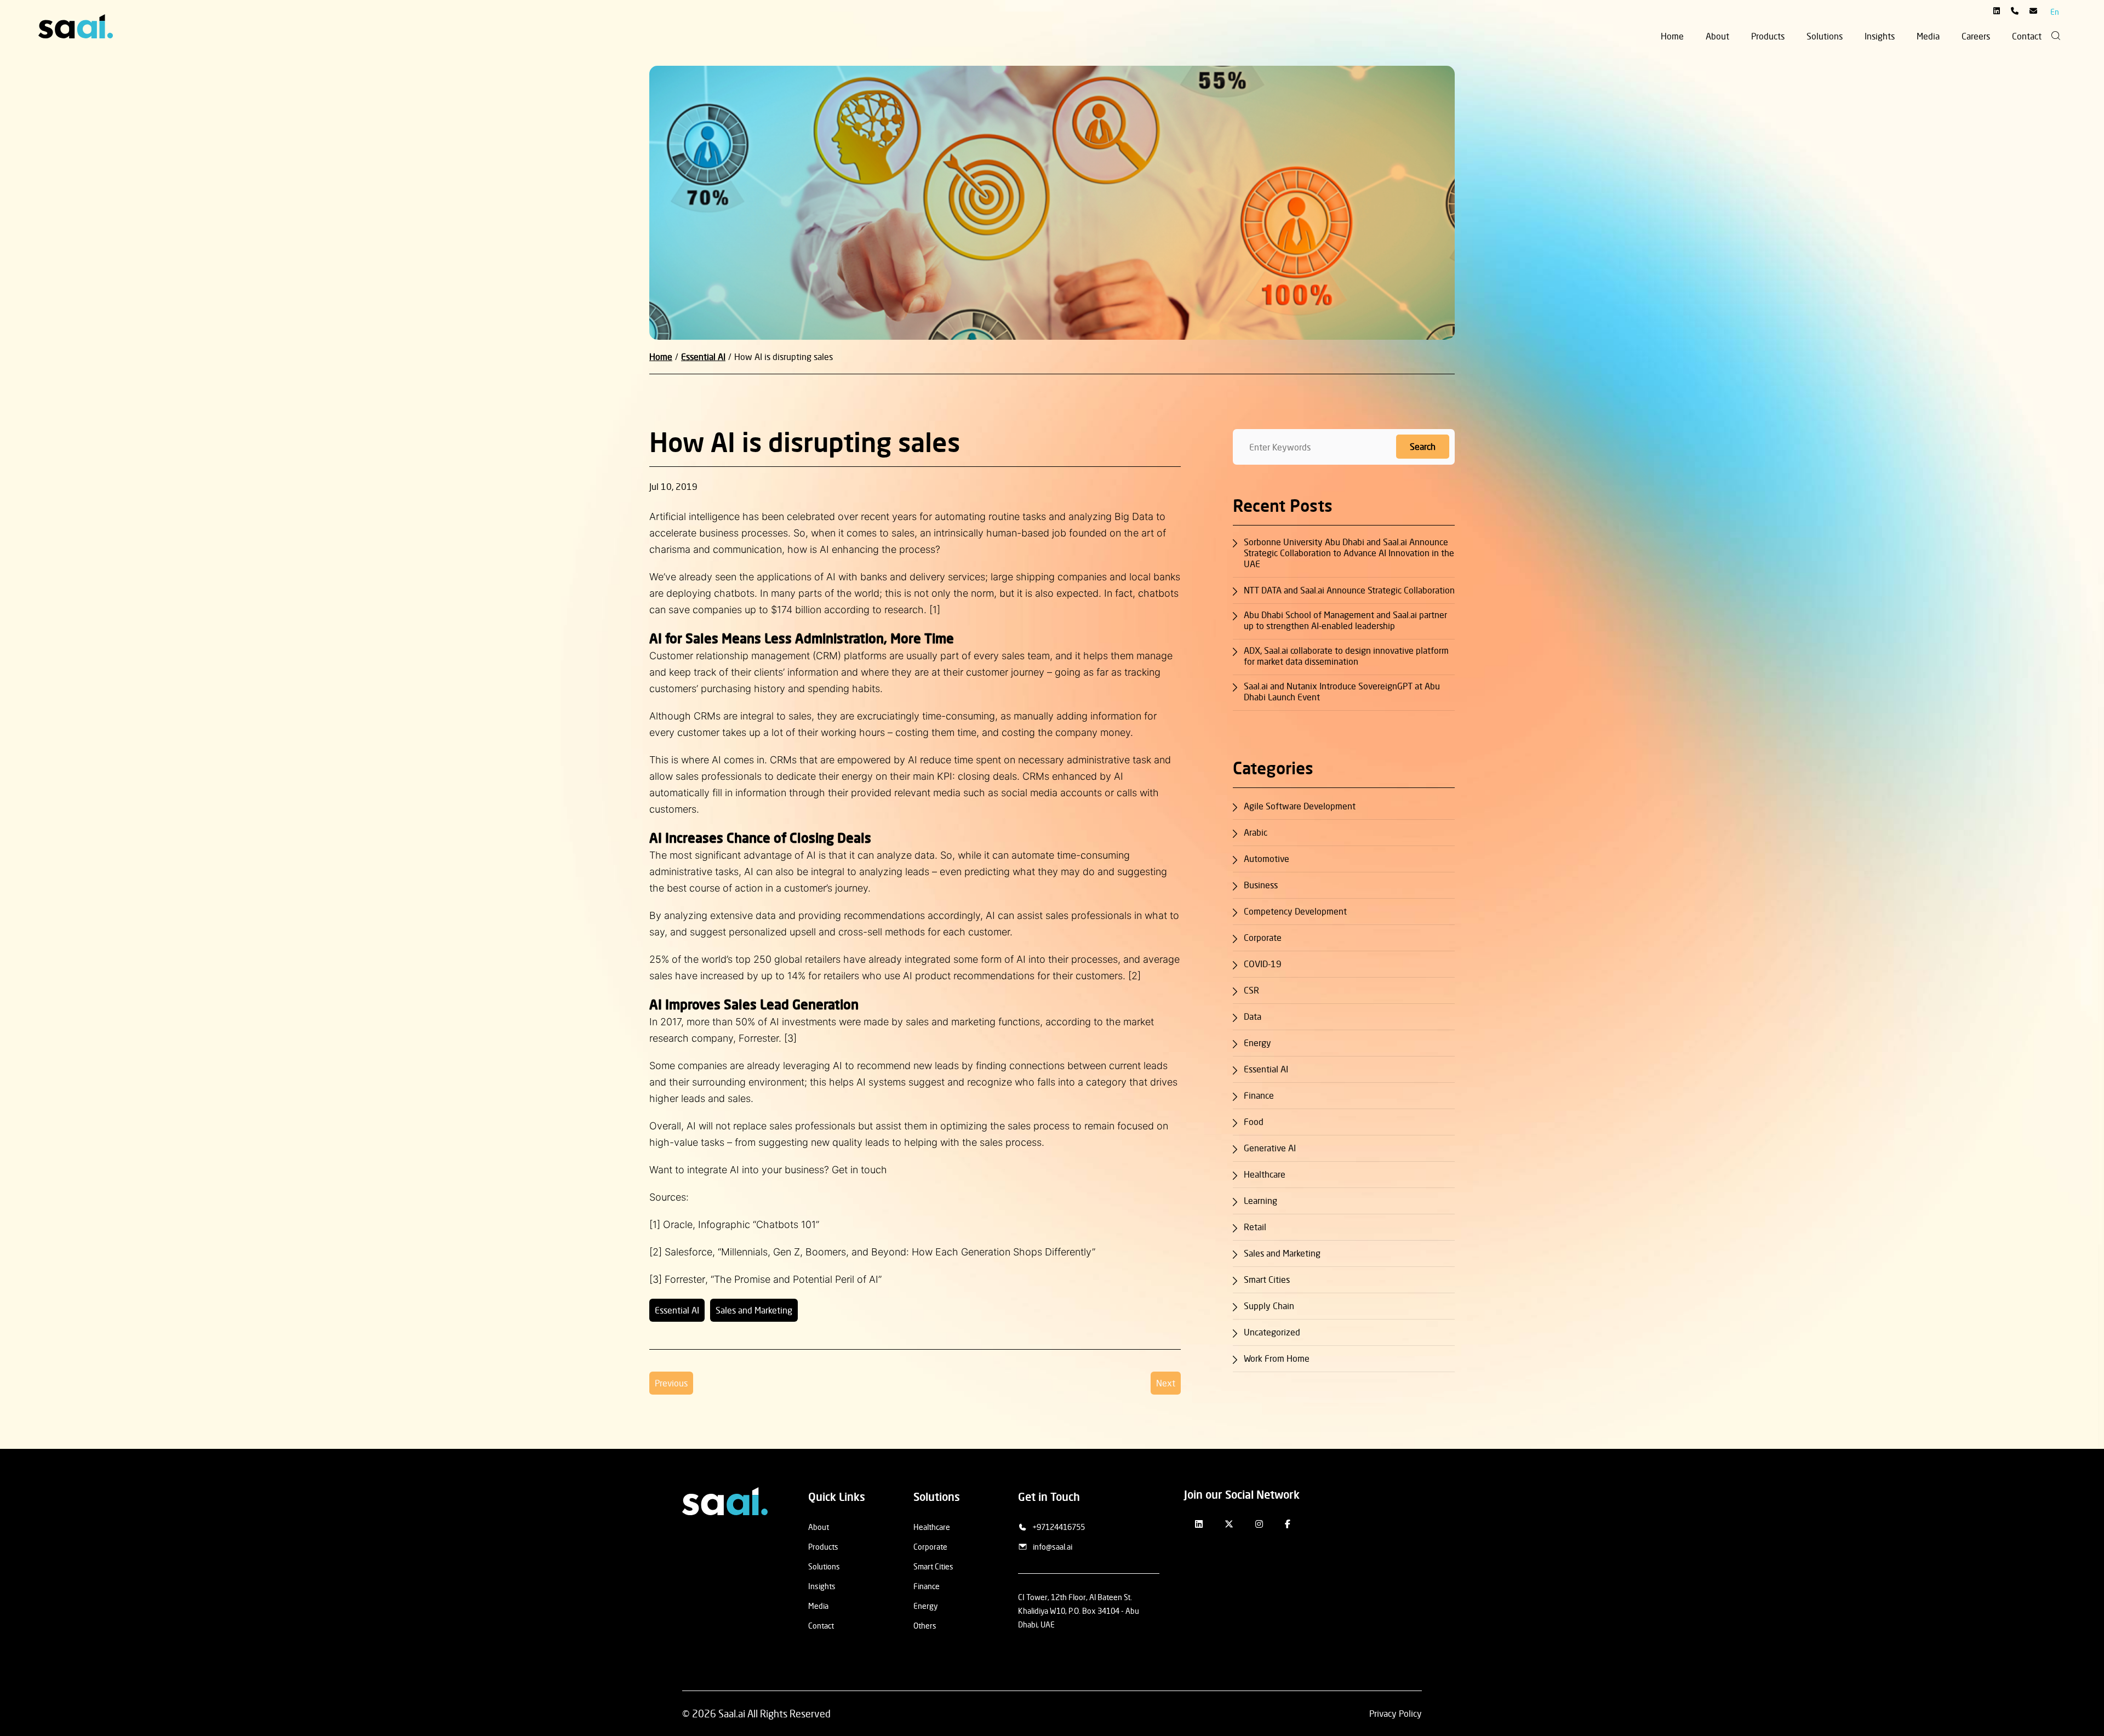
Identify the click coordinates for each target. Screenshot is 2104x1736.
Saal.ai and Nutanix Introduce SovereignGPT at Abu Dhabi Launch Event (1342, 692)
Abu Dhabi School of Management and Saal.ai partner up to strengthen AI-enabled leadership (1345, 620)
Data (1253, 1017)
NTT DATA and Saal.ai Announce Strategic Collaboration (1349, 590)
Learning (1260, 1201)
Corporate (1263, 938)
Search (1423, 447)
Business (1261, 885)
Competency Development (1295, 911)
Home (1672, 36)
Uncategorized (1272, 1332)
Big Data (1134, 516)
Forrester (685, 1279)
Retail (1255, 1227)
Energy (1257, 1043)
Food (1254, 1122)
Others (925, 1626)
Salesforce (688, 1252)
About (1717, 36)
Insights (1880, 36)
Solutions (1825, 36)
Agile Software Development (1300, 806)
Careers (1976, 36)
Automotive (1267, 859)
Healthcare (1265, 1174)
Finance (1259, 1095)
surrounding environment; (750, 1082)
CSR (1251, 990)
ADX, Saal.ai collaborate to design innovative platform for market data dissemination (1346, 656)
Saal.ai (732, 1714)
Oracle (678, 1224)
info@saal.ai (1053, 1547)
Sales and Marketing (754, 1310)
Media (1928, 36)
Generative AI (1270, 1148)
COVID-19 (1263, 964)
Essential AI (677, 1310)
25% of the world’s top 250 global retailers (745, 959)
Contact (2027, 36)
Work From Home (1277, 1358)
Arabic (1256, 832)
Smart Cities (1267, 1280)
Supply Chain (1269, 1306)
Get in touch (859, 1170)
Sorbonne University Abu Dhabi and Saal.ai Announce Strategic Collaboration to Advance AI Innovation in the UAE (1349, 553)
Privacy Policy (1396, 1714)
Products (1768, 36)
